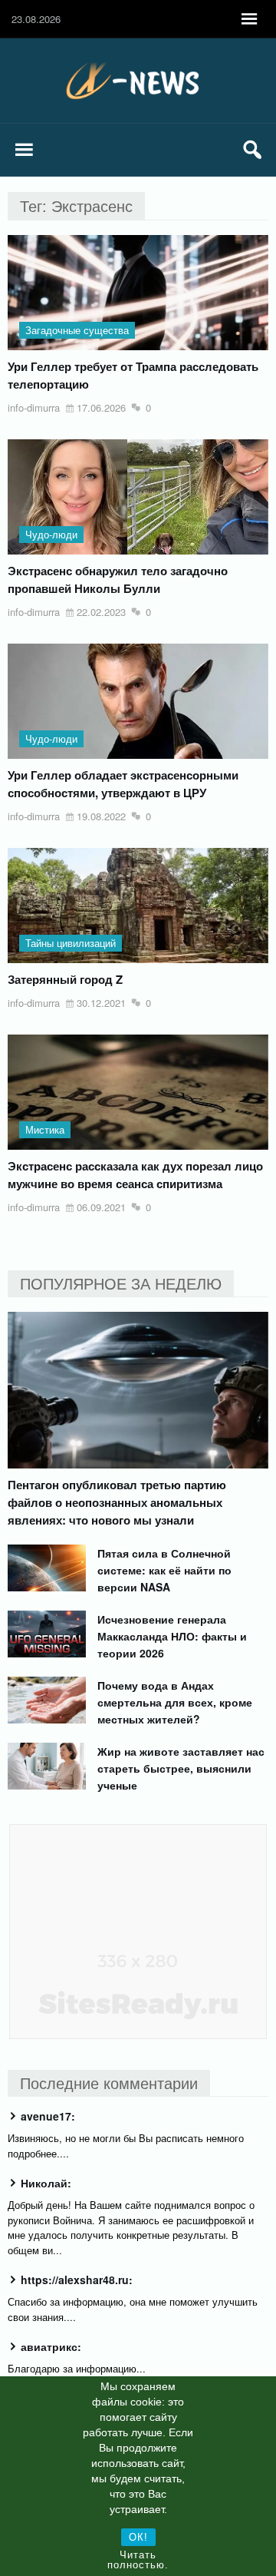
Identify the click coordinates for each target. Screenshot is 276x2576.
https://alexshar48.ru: (77, 2280)
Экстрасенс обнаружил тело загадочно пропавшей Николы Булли (118, 579)
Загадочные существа (77, 330)
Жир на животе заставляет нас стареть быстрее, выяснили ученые (181, 1768)
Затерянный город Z (65, 979)
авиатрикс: (51, 2346)
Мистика (45, 1129)
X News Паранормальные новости (138, 81)
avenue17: (48, 2116)
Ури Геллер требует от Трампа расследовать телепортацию (133, 375)
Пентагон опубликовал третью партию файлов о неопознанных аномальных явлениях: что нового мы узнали (117, 1502)
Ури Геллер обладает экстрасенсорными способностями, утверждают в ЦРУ (123, 784)
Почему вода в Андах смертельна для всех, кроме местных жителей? (175, 1702)
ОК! (138, 2537)
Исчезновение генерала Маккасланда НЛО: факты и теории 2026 (172, 1636)
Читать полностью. (138, 2560)
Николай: (46, 2183)
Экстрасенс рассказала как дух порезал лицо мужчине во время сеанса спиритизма (135, 1175)
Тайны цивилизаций (71, 943)
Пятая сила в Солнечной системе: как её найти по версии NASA (164, 1570)
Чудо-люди (51, 534)
